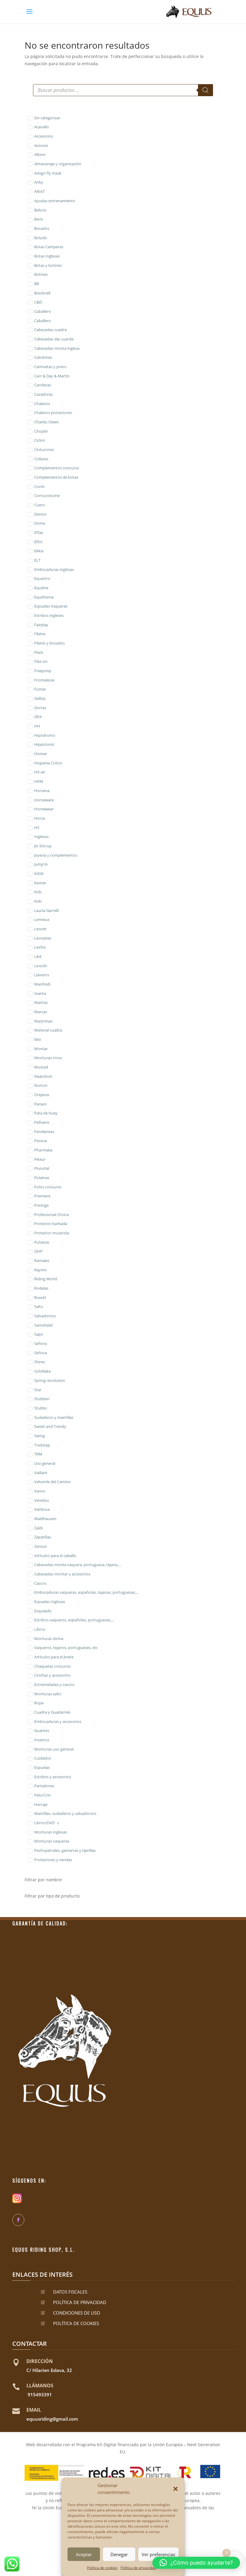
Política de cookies (102, 2568)
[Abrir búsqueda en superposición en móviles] (123, 90)
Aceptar (84, 2554)
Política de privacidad (138, 2568)
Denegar (119, 2554)
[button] (175, 2489)
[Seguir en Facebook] (18, 2220)
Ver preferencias (158, 2554)
